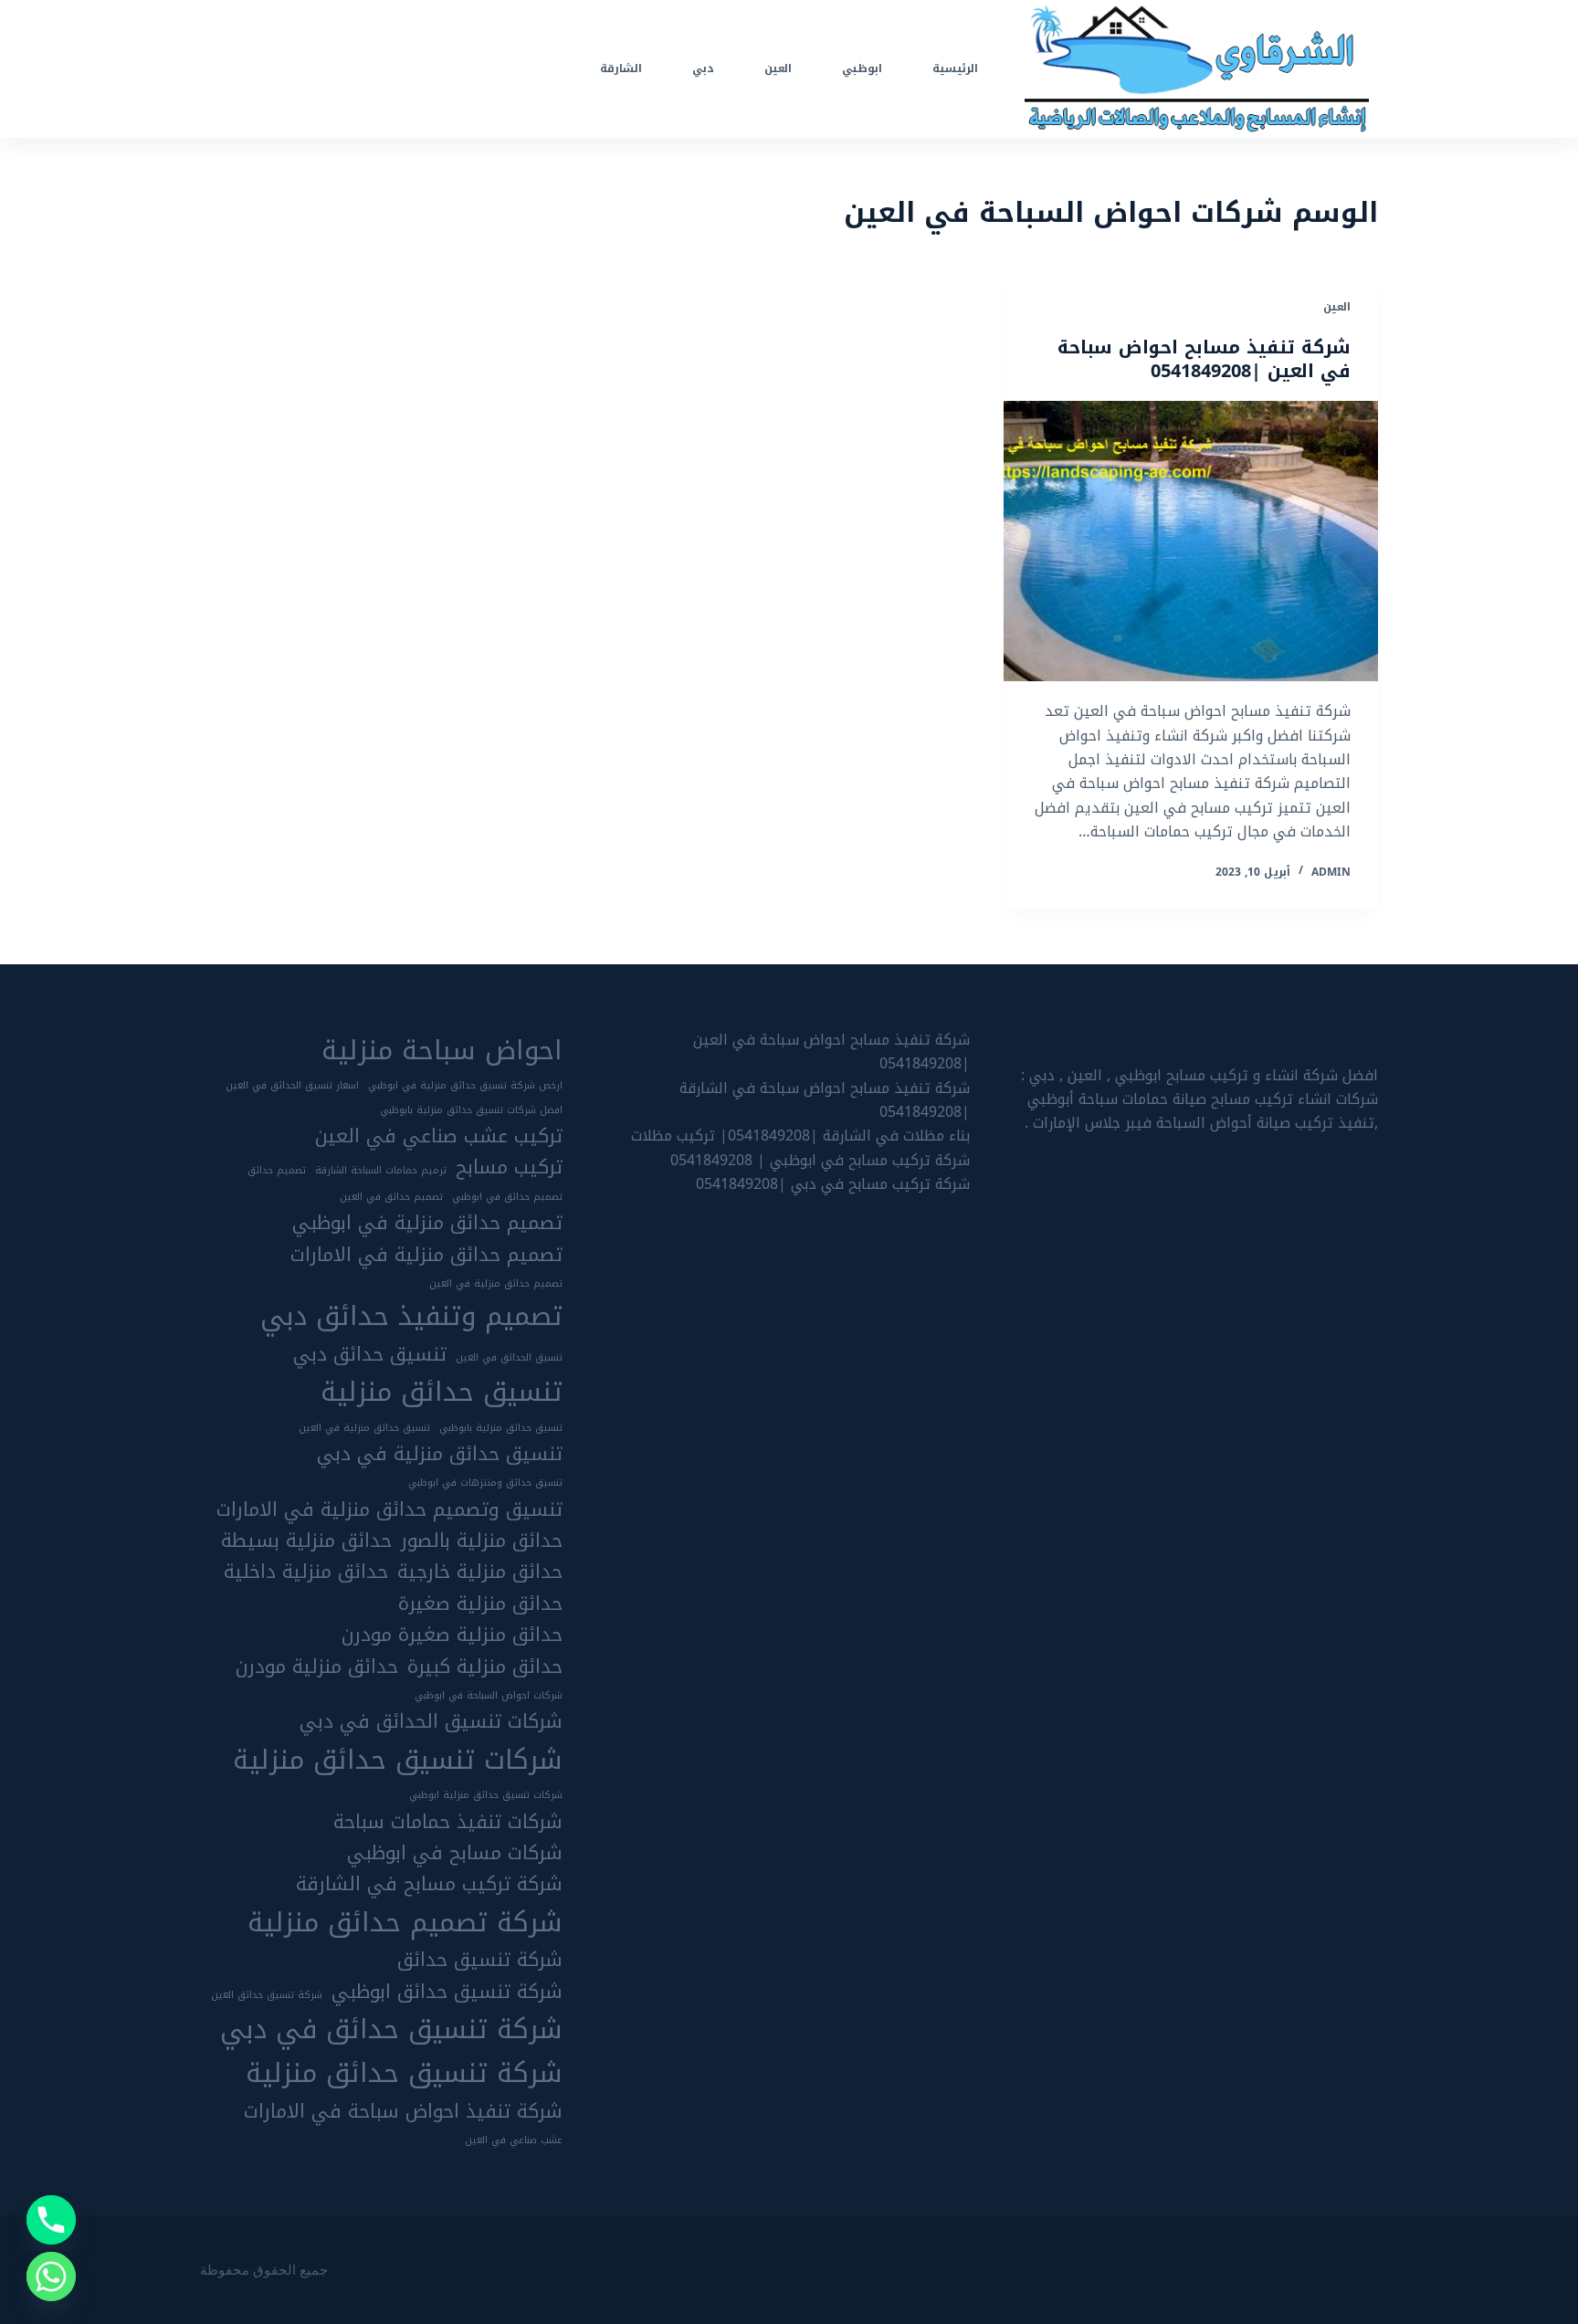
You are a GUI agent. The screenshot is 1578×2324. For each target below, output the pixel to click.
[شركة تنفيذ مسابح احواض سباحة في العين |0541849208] (1191, 542)
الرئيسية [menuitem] (955, 68)
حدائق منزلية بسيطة (306, 1541)
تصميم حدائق (277, 1171)
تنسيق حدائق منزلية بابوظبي (501, 1428)
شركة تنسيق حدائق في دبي (391, 2029)
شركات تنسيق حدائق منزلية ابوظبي (486, 1795)
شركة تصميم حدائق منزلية (405, 1922)
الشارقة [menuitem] (621, 68)
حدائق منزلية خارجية (480, 1572)
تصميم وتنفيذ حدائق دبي (411, 1316)
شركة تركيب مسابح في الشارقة (429, 1884)
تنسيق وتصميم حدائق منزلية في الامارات (389, 1509)
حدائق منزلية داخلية (306, 1572)
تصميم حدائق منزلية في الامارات (426, 1255)
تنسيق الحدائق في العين (509, 1358)
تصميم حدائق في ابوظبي (507, 1197)
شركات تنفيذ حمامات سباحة (448, 1822)
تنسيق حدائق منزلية (442, 1392)
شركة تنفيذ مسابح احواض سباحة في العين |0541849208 (1204, 359)
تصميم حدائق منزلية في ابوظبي (427, 1223)
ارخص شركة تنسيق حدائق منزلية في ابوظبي (465, 1086)
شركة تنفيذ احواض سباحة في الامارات (403, 2111)
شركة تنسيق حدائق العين (267, 1995)
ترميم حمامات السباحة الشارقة (381, 1171)
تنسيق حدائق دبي (370, 1354)
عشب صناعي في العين (514, 2140)
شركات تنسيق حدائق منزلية (398, 1760)
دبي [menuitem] (703, 68)
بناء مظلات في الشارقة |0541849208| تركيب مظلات (800, 1136)
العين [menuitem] (778, 68)
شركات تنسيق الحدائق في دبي (431, 1721)
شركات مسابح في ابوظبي (455, 1853)
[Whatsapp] (51, 2277)
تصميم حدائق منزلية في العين (496, 1284)
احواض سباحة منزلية (442, 1050)
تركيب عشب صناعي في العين (439, 1136)
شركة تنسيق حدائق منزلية (404, 2073)
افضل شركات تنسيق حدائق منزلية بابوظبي (471, 1110)
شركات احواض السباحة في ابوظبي (489, 1696)
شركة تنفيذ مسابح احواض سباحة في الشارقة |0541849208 (825, 1100)
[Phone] (51, 2220)
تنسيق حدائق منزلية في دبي (440, 1454)
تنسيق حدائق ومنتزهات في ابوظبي (485, 1483)
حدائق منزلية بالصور (482, 1541)
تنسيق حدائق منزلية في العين (364, 1428)
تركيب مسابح (509, 1167)
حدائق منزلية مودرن (317, 1667)
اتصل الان (247, 68)
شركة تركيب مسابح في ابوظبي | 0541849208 (820, 1160)
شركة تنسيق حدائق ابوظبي (447, 1992)
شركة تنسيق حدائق (480, 1960)
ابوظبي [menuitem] (862, 68)
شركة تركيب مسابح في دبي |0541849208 (833, 1184)
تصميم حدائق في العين (391, 1197)
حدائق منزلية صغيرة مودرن (452, 1635)
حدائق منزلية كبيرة (485, 1667)
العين (1337, 307)
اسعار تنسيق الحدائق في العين (292, 1086)
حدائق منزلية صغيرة (480, 1604)
